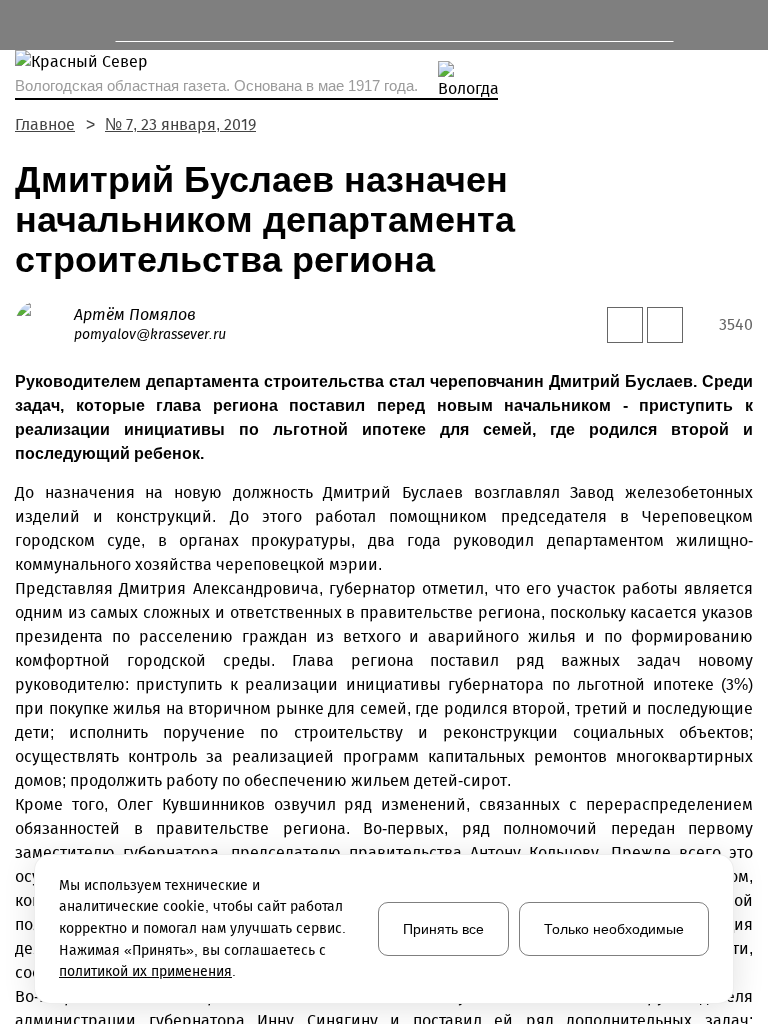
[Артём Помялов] (44, 323)
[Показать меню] (24, 25)
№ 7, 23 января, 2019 (180, 124)
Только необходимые (614, 929)
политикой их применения (145, 971)
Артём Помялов (135, 314)
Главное (45, 124)
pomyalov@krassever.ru (150, 334)
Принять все (443, 929)
